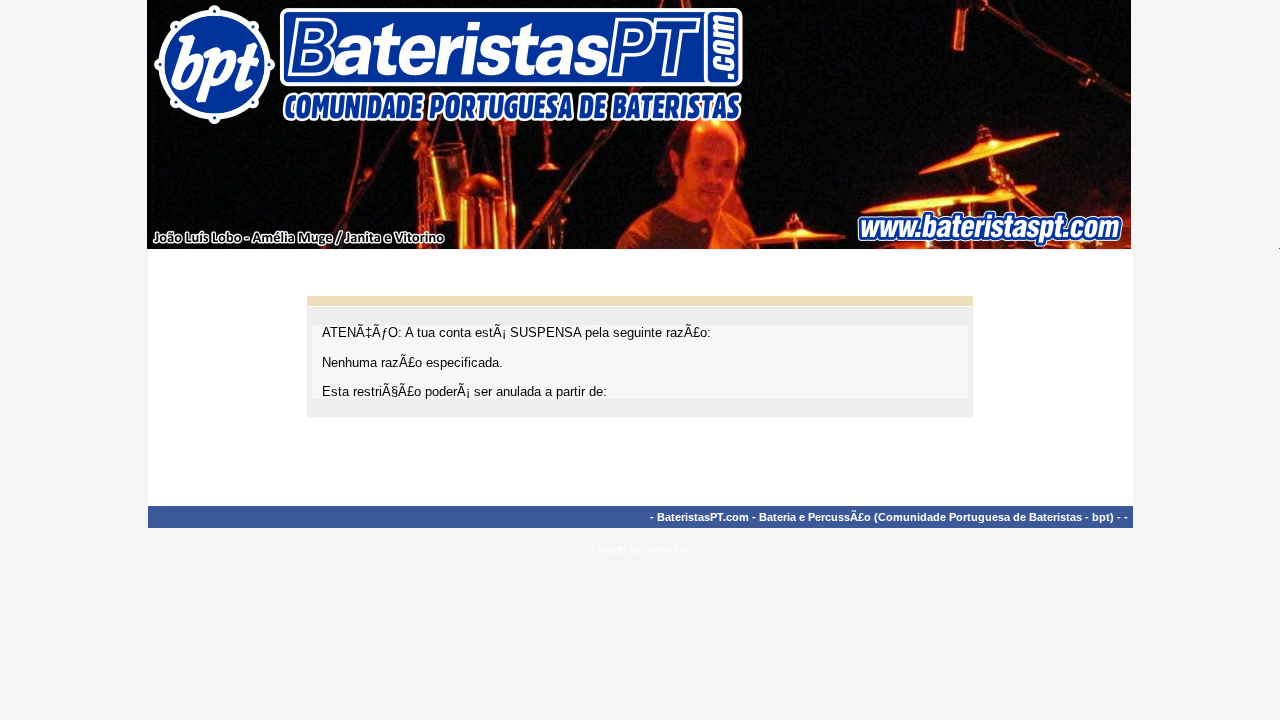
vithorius (667, 549)
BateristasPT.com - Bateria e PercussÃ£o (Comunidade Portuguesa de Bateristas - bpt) (885, 517)
